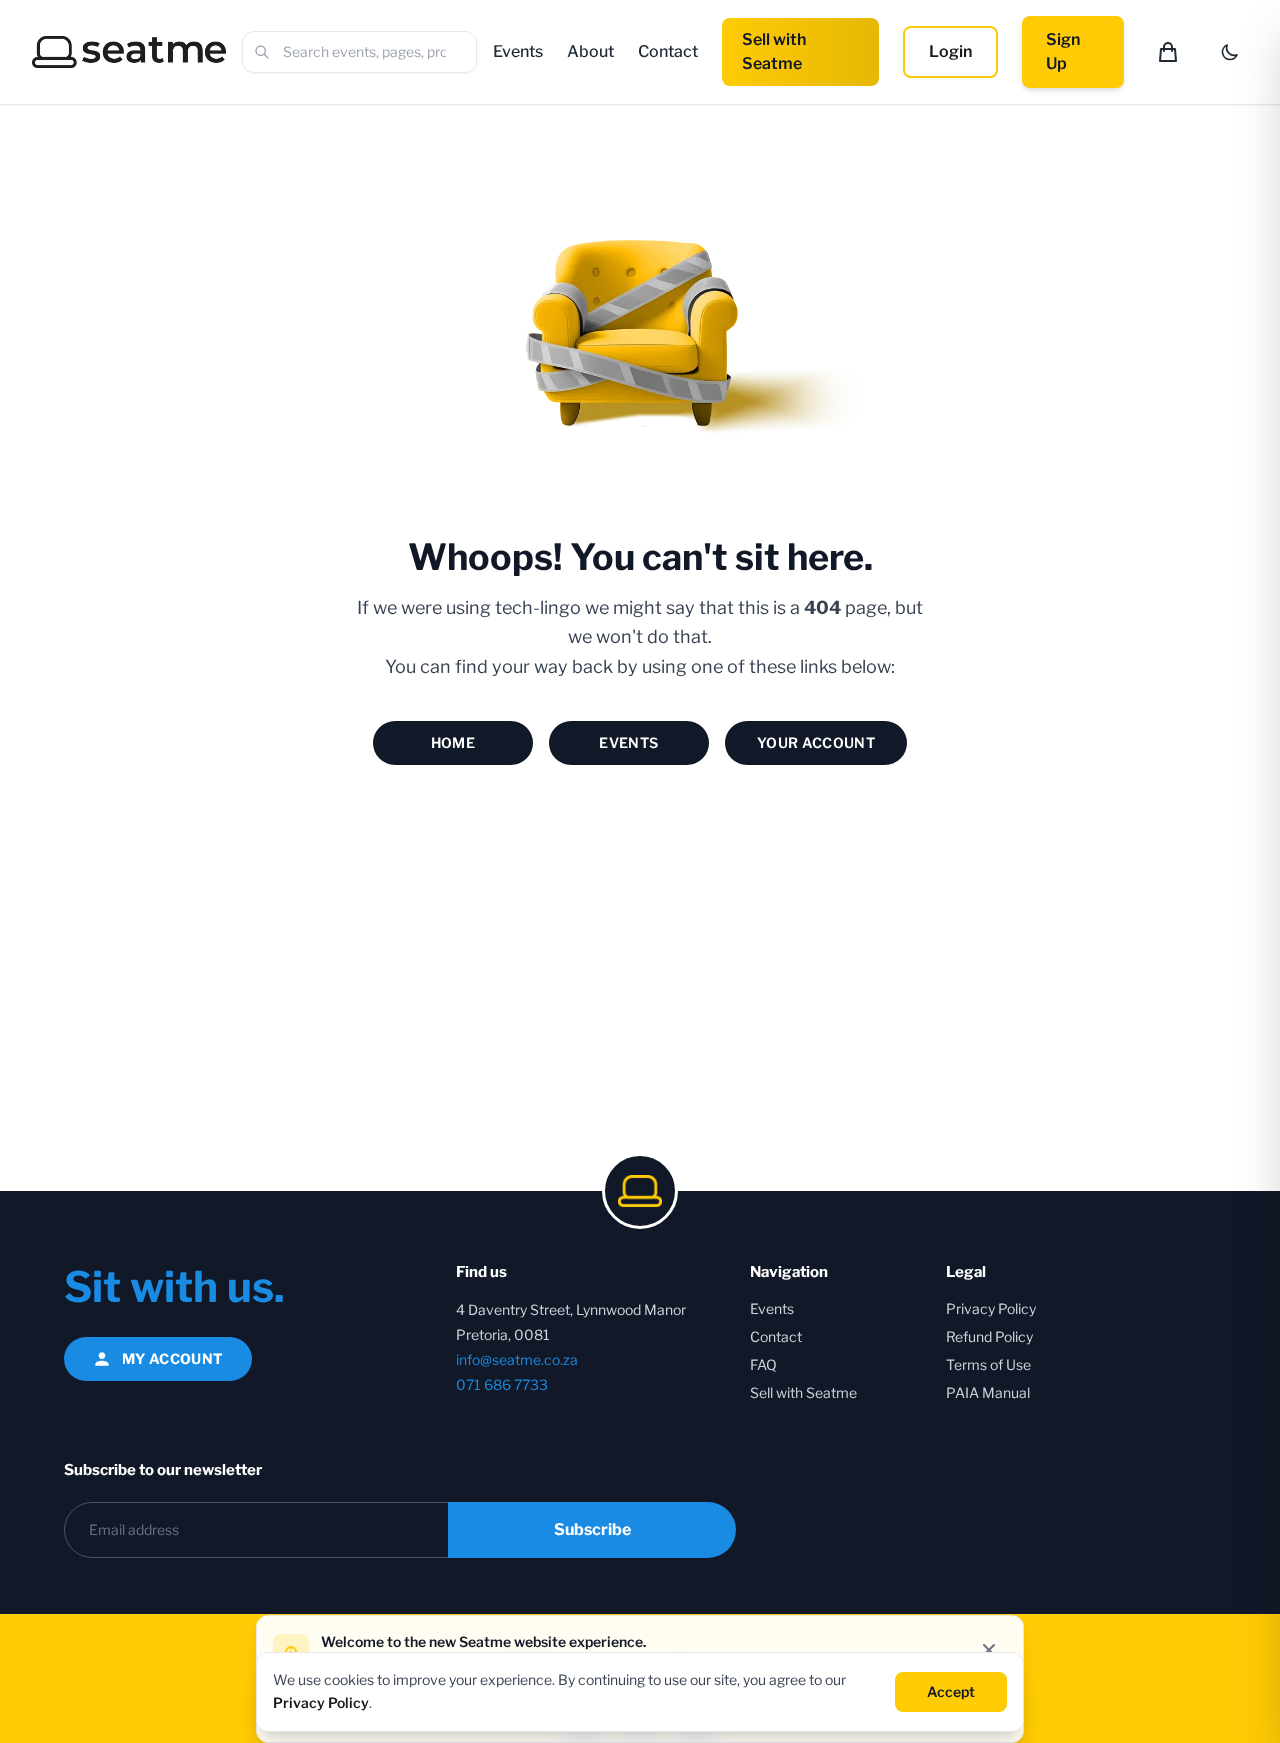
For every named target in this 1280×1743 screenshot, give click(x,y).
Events (518, 51)
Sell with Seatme (774, 51)
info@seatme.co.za (517, 1359)
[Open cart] (1168, 52)
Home (453, 742)
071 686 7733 (502, 1384)
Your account (816, 742)
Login (950, 51)
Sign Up (1063, 51)
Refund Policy (989, 1336)
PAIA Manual (988, 1392)
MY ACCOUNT (173, 1358)
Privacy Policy (991, 1308)
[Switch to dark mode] (1230, 52)
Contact (668, 51)
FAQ (763, 1364)
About (590, 51)
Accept (951, 1690)
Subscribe (592, 1529)
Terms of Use (988, 1364)
